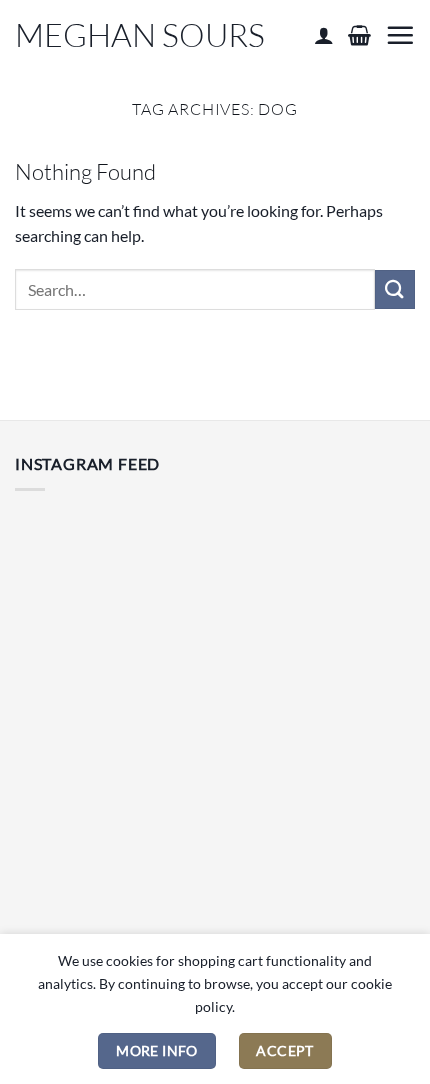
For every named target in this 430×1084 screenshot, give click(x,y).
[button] (359, 35)
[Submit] (395, 289)
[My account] (324, 35)
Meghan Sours (140, 35)
